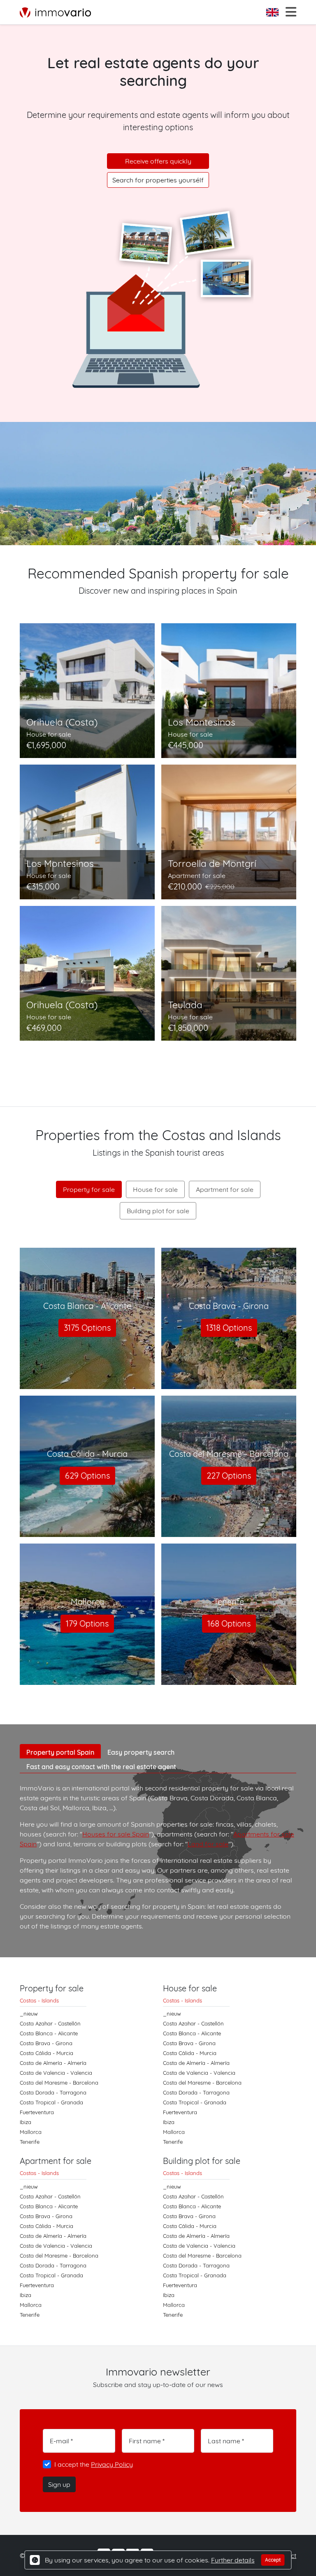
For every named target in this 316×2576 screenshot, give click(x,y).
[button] (273, 12)
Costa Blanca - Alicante (49, 2033)
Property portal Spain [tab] (60, 1752)
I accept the (94, 2464)
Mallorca (31, 2132)
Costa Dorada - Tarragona (53, 2092)
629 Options (87, 1476)
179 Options (87, 1623)
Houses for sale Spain (116, 1834)
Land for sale (208, 1844)
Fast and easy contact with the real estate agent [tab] (101, 1767)
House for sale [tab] (155, 1189)
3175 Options (87, 1328)
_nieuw (29, 2014)
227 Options (229, 1476)
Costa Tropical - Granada (51, 2102)
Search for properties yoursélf (158, 180)
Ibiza (26, 2122)
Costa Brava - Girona (46, 2043)
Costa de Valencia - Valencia (56, 2073)
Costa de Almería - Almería (53, 2063)
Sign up (59, 2484)
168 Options (229, 1623)
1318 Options (229, 1328)
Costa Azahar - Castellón (50, 2023)
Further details (233, 2560)
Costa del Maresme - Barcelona (59, 2083)
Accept (273, 2560)
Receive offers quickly (158, 161)
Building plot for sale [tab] (158, 1211)
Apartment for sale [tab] (225, 1189)
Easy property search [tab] (141, 1752)
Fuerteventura (37, 2112)
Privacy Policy (112, 2464)
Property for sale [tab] (89, 1189)
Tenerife (30, 2142)
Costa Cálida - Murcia (46, 2053)
